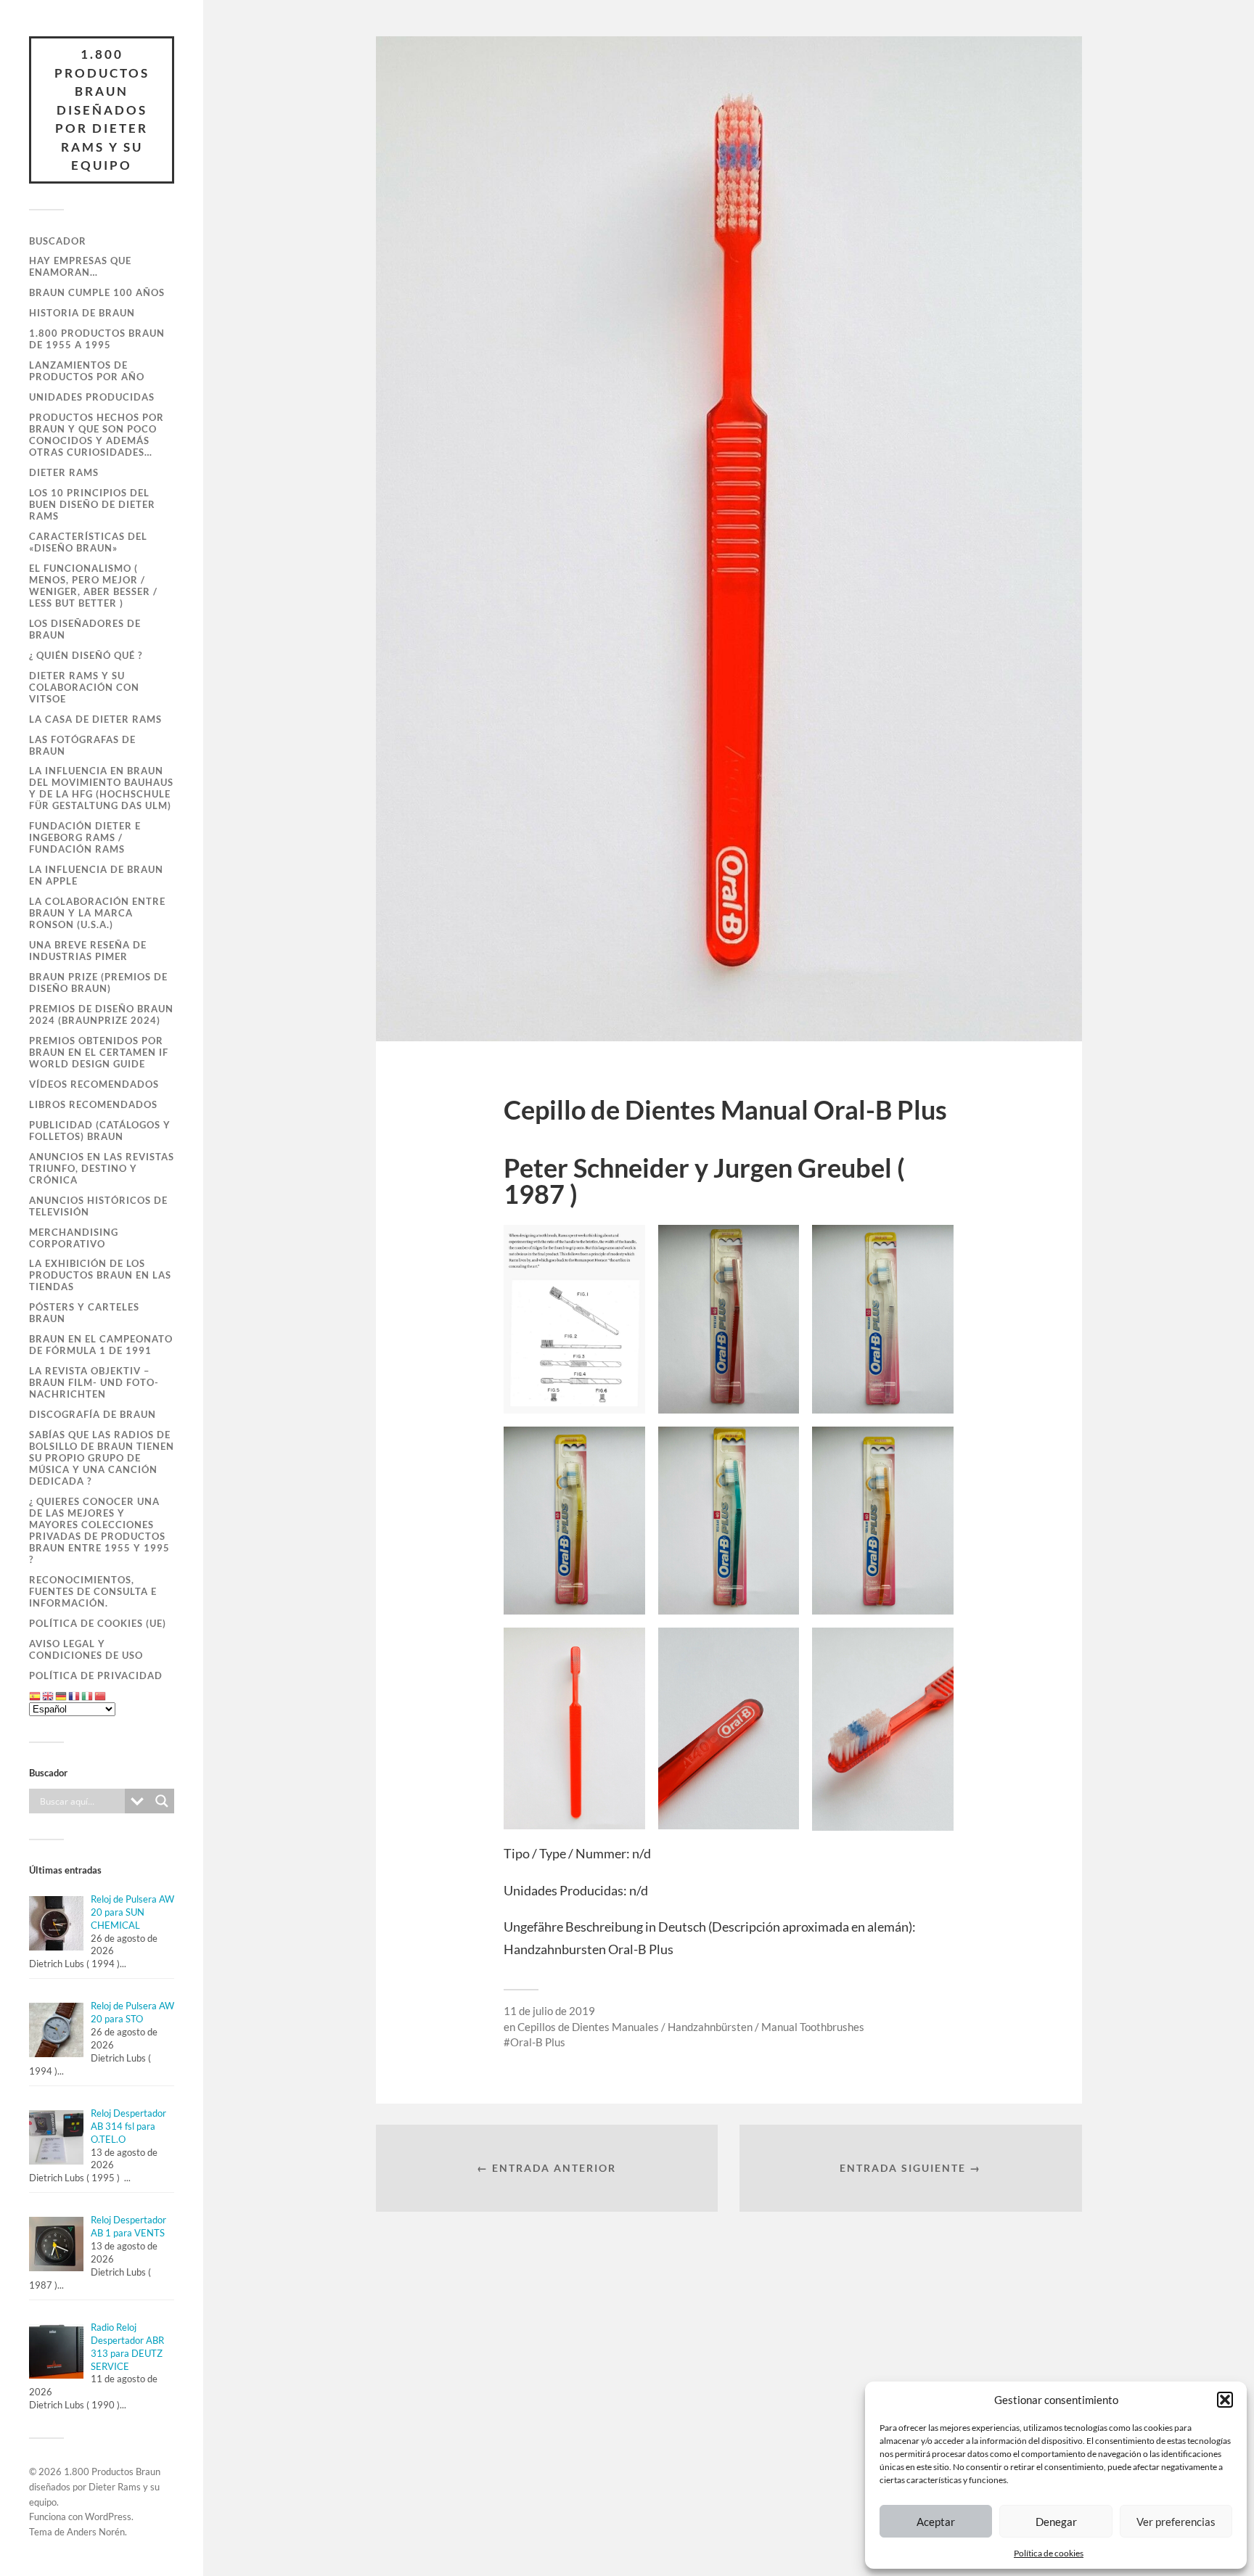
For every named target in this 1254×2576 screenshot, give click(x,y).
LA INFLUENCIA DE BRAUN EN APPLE (96, 875)
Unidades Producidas (92, 397)
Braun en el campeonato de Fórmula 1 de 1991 (101, 1345)
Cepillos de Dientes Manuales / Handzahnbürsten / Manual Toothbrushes (691, 2027)
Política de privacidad (96, 1675)
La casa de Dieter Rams (95, 719)
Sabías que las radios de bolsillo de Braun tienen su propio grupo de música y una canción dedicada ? (102, 1458)
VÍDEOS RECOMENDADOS (94, 1084)
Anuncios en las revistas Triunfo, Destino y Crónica (102, 1168)
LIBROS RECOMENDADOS (93, 1104)
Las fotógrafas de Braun (82, 745)
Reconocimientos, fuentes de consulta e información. (93, 1591)
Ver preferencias (1176, 2522)
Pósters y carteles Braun (84, 1313)
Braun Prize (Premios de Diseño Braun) (98, 983)
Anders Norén (96, 2532)
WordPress (108, 2516)
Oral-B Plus (538, 2042)
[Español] (36, 1696)
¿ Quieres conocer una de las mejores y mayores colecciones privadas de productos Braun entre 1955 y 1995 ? (99, 1530)
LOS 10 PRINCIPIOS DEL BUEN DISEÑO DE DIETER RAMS (92, 504)
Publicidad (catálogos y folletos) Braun (100, 1131)
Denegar (1056, 2522)
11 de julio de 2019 (549, 2011)
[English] (49, 1696)
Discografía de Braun (93, 1414)
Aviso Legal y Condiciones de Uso (86, 1649)
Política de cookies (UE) (98, 1623)
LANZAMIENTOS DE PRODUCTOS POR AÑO (87, 371)
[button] (1225, 2400)
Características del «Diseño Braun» (88, 542)
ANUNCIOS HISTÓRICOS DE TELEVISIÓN (98, 1206)
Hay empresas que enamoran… (80, 266)
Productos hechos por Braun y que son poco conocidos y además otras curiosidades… (97, 435)
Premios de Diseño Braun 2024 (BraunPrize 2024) (101, 1014)
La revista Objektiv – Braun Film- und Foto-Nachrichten (94, 1382)
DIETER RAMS (64, 472)
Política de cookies (1049, 2553)
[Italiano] (88, 1696)
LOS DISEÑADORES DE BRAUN (85, 629)
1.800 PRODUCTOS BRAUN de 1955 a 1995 (97, 339)
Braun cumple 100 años (97, 292)
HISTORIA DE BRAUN (82, 313)
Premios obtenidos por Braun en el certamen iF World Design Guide (99, 1052)
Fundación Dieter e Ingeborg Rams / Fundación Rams (85, 837)
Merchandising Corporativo (74, 1238)
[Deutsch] (62, 1696)
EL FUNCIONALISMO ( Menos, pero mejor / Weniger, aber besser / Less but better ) (93, 586)
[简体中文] (101, 1696)
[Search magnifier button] (162, 1801)
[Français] (75, 1696)
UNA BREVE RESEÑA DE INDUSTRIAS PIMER (88, 951)
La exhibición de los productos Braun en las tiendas (100, 1275)
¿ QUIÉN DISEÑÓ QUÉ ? (86, 655)
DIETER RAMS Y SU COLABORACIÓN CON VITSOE (84, 687)
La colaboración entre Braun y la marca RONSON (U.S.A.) (97, 913)
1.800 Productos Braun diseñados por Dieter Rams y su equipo (102, 110)
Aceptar (936, 2522)
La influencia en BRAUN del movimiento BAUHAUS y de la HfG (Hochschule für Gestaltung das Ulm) (101, 788)
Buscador (58, 241)
